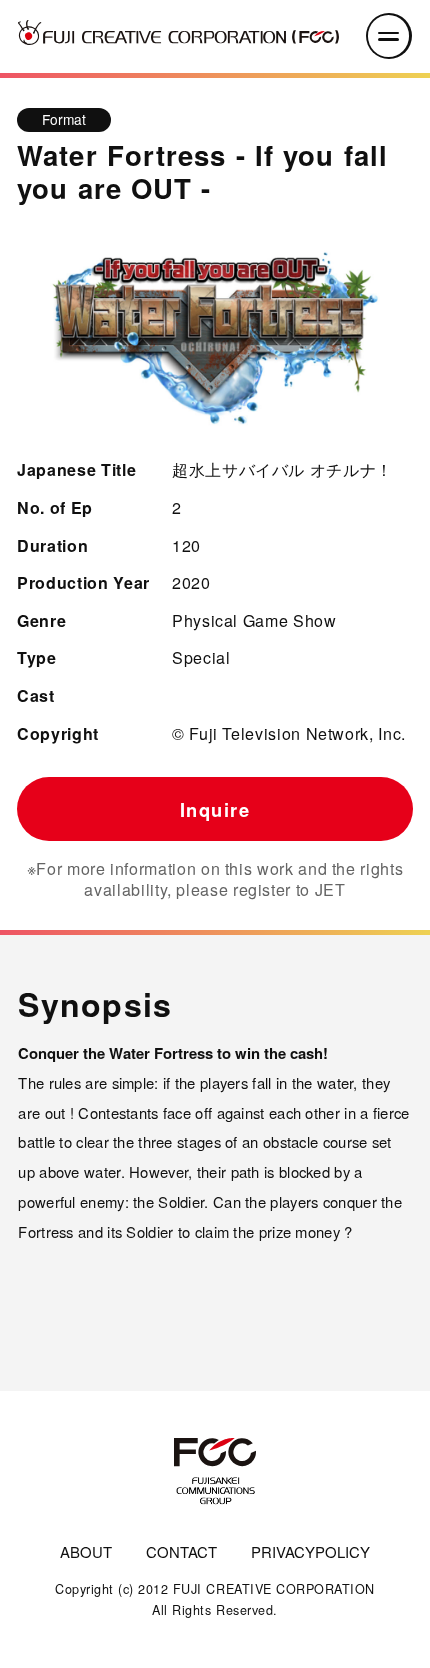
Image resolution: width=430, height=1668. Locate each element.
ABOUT (86, 1551)
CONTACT (181, 1551)
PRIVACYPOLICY (310, 1551)
